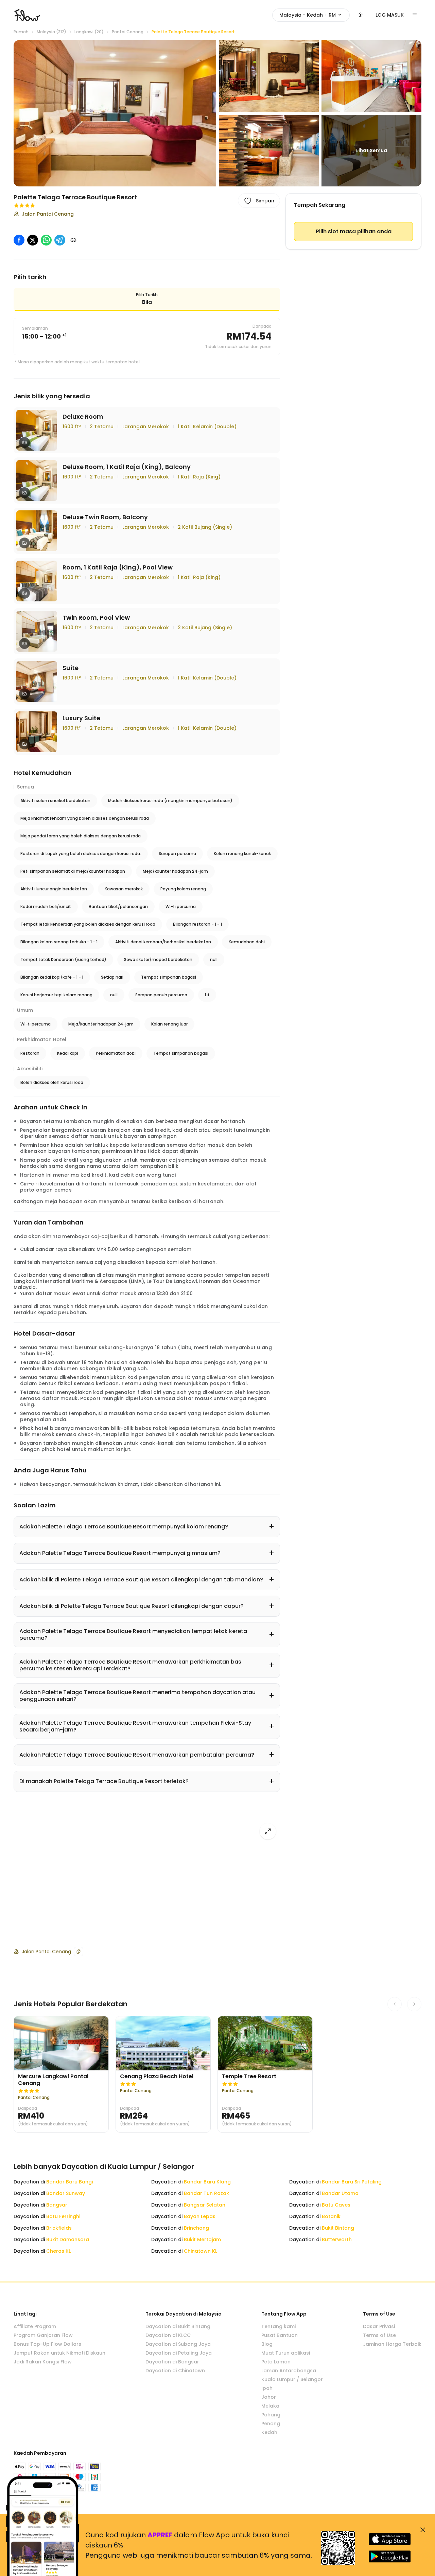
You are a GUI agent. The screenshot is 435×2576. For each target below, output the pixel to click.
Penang (271, 2424)
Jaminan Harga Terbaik (392, 2344)
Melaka (270, 2406)
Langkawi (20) (89, 32)
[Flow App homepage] (27, 15)
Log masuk (390, 15)
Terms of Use (379, 2335)
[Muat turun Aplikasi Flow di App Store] (390, 2539)
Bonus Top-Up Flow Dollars (47, 2344)
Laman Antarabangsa (289, 2371)
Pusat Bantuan (280, 2335)
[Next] (414, 2004)
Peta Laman (276, 2362)
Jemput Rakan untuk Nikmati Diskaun (59, 2353)
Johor (269, 2397)
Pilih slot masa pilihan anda (354, 231)
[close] (423, 2530)
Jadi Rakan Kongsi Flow (43, 2362)
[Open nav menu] (415, 15)
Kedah (269, 2432)
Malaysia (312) (51, 32)
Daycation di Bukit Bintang (178, 2326)
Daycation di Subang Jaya (178, 2344)
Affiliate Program (35, 2326)
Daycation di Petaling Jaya (179, 2353)
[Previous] (395, 2004)
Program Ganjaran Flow (43, 2335)
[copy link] (73, 240)
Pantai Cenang (128, 32)
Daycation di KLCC (168, 2335)
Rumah (21, 32)
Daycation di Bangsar (172, 2362)
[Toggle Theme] (361, 15)
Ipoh (267, 2388)
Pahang (271, 2415)
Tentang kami (279, 2326)
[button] (115, 113)
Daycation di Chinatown (175, 2371)
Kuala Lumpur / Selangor (292, 2379)
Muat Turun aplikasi (286, 2353)
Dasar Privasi (379, 2326)
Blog (267, 2344)
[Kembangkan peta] (268, 1831)
